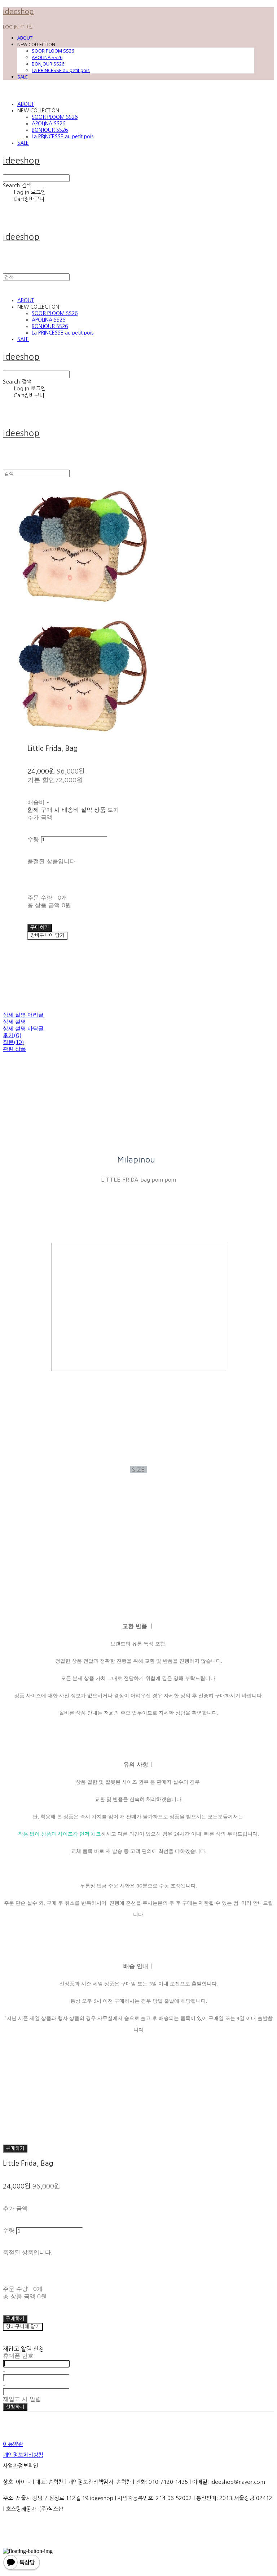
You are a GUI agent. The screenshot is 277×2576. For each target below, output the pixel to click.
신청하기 (15, 2407)
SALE (23, 77)
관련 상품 (14, 1049)
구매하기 (15, 2148)
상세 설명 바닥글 (23, 1028)
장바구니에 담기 (23, 2327)
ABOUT (25, 38)
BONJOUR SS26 (48, 64)
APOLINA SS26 (47, 57)
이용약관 (13, 2444)
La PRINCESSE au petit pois (61, 70)
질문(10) (13, 1042)
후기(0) (12, 1035)
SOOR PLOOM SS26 (53, 51)
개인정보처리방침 (23, 2455)
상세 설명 (14, 1022)
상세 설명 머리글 (23, 1015)
